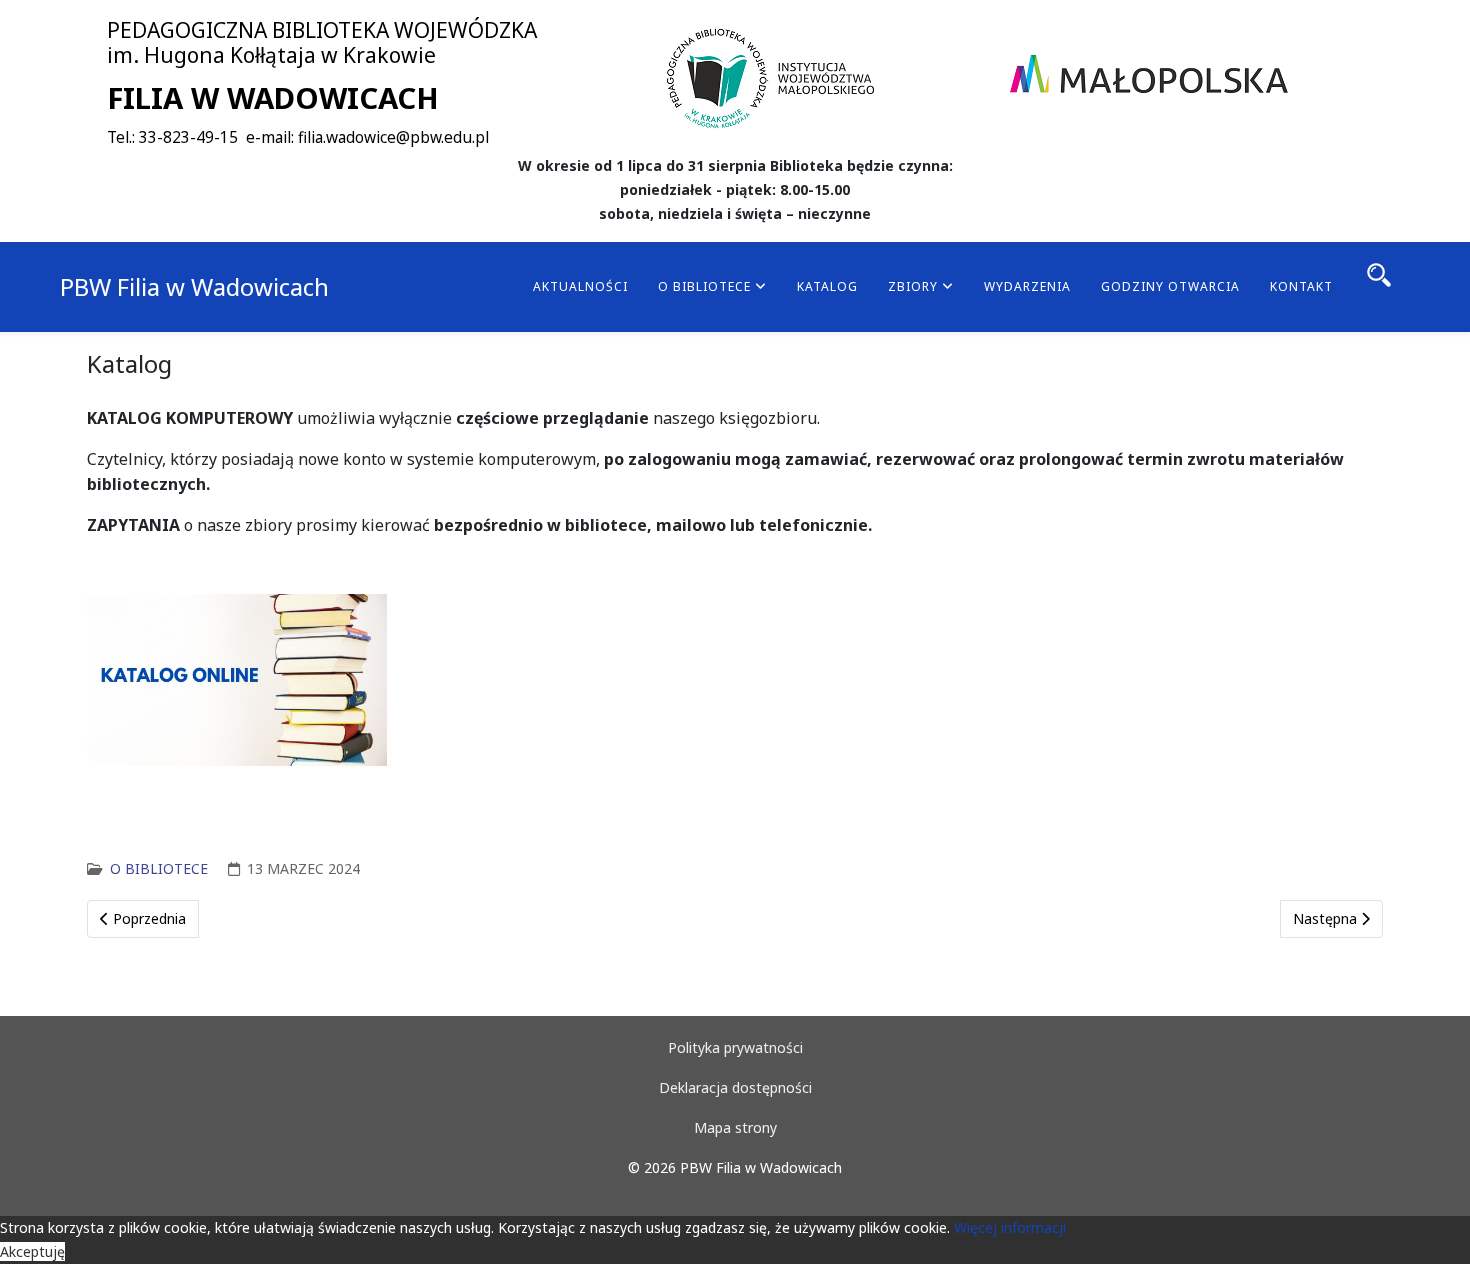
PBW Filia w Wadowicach (194, 286)
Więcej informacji (1010, 1227)
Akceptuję (32, 1251)
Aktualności (580, 286)
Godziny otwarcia (1170, 286)
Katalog (827, 286)
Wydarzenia (1027, 286)
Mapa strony (735, 1127)
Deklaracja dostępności (735, 1087)
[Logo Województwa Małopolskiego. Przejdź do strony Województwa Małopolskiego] (1149, 74)
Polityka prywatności (735, 1047)
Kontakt (1301, 286)
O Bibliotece (704, 286)
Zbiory (913, 286)
